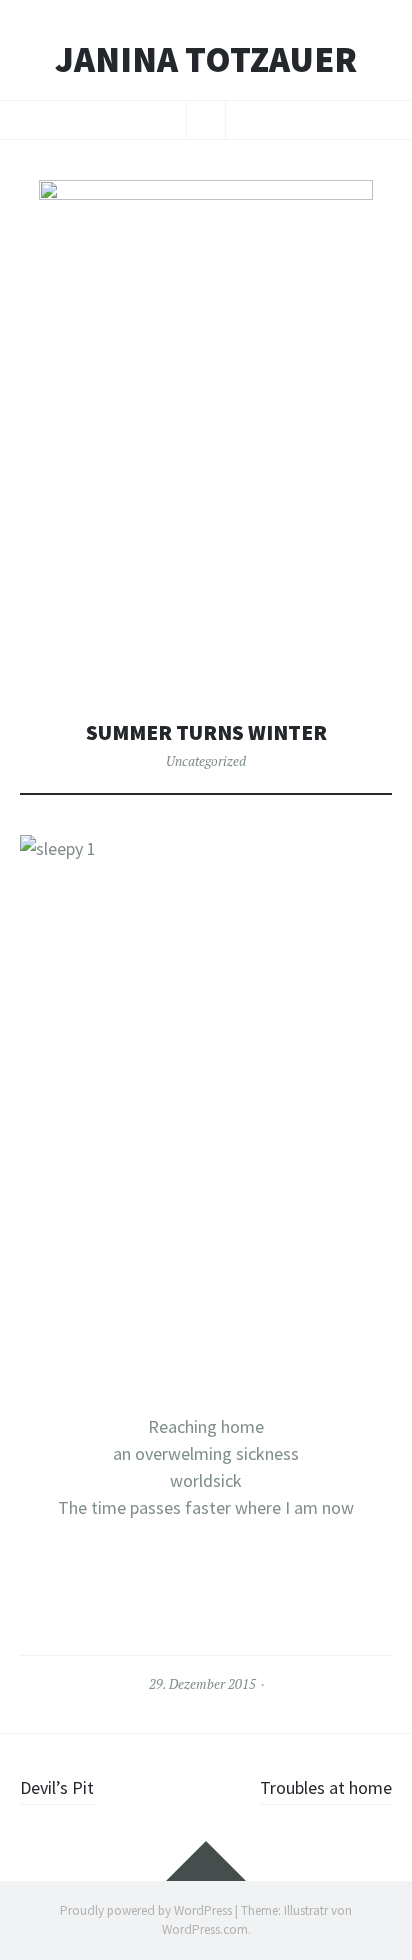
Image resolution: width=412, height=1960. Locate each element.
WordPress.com (205, 1929)
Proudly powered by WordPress (146, 1910)
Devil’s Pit (57, 1787)
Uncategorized (206, 761)
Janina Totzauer (206, 60)
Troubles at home (326, 1787)
